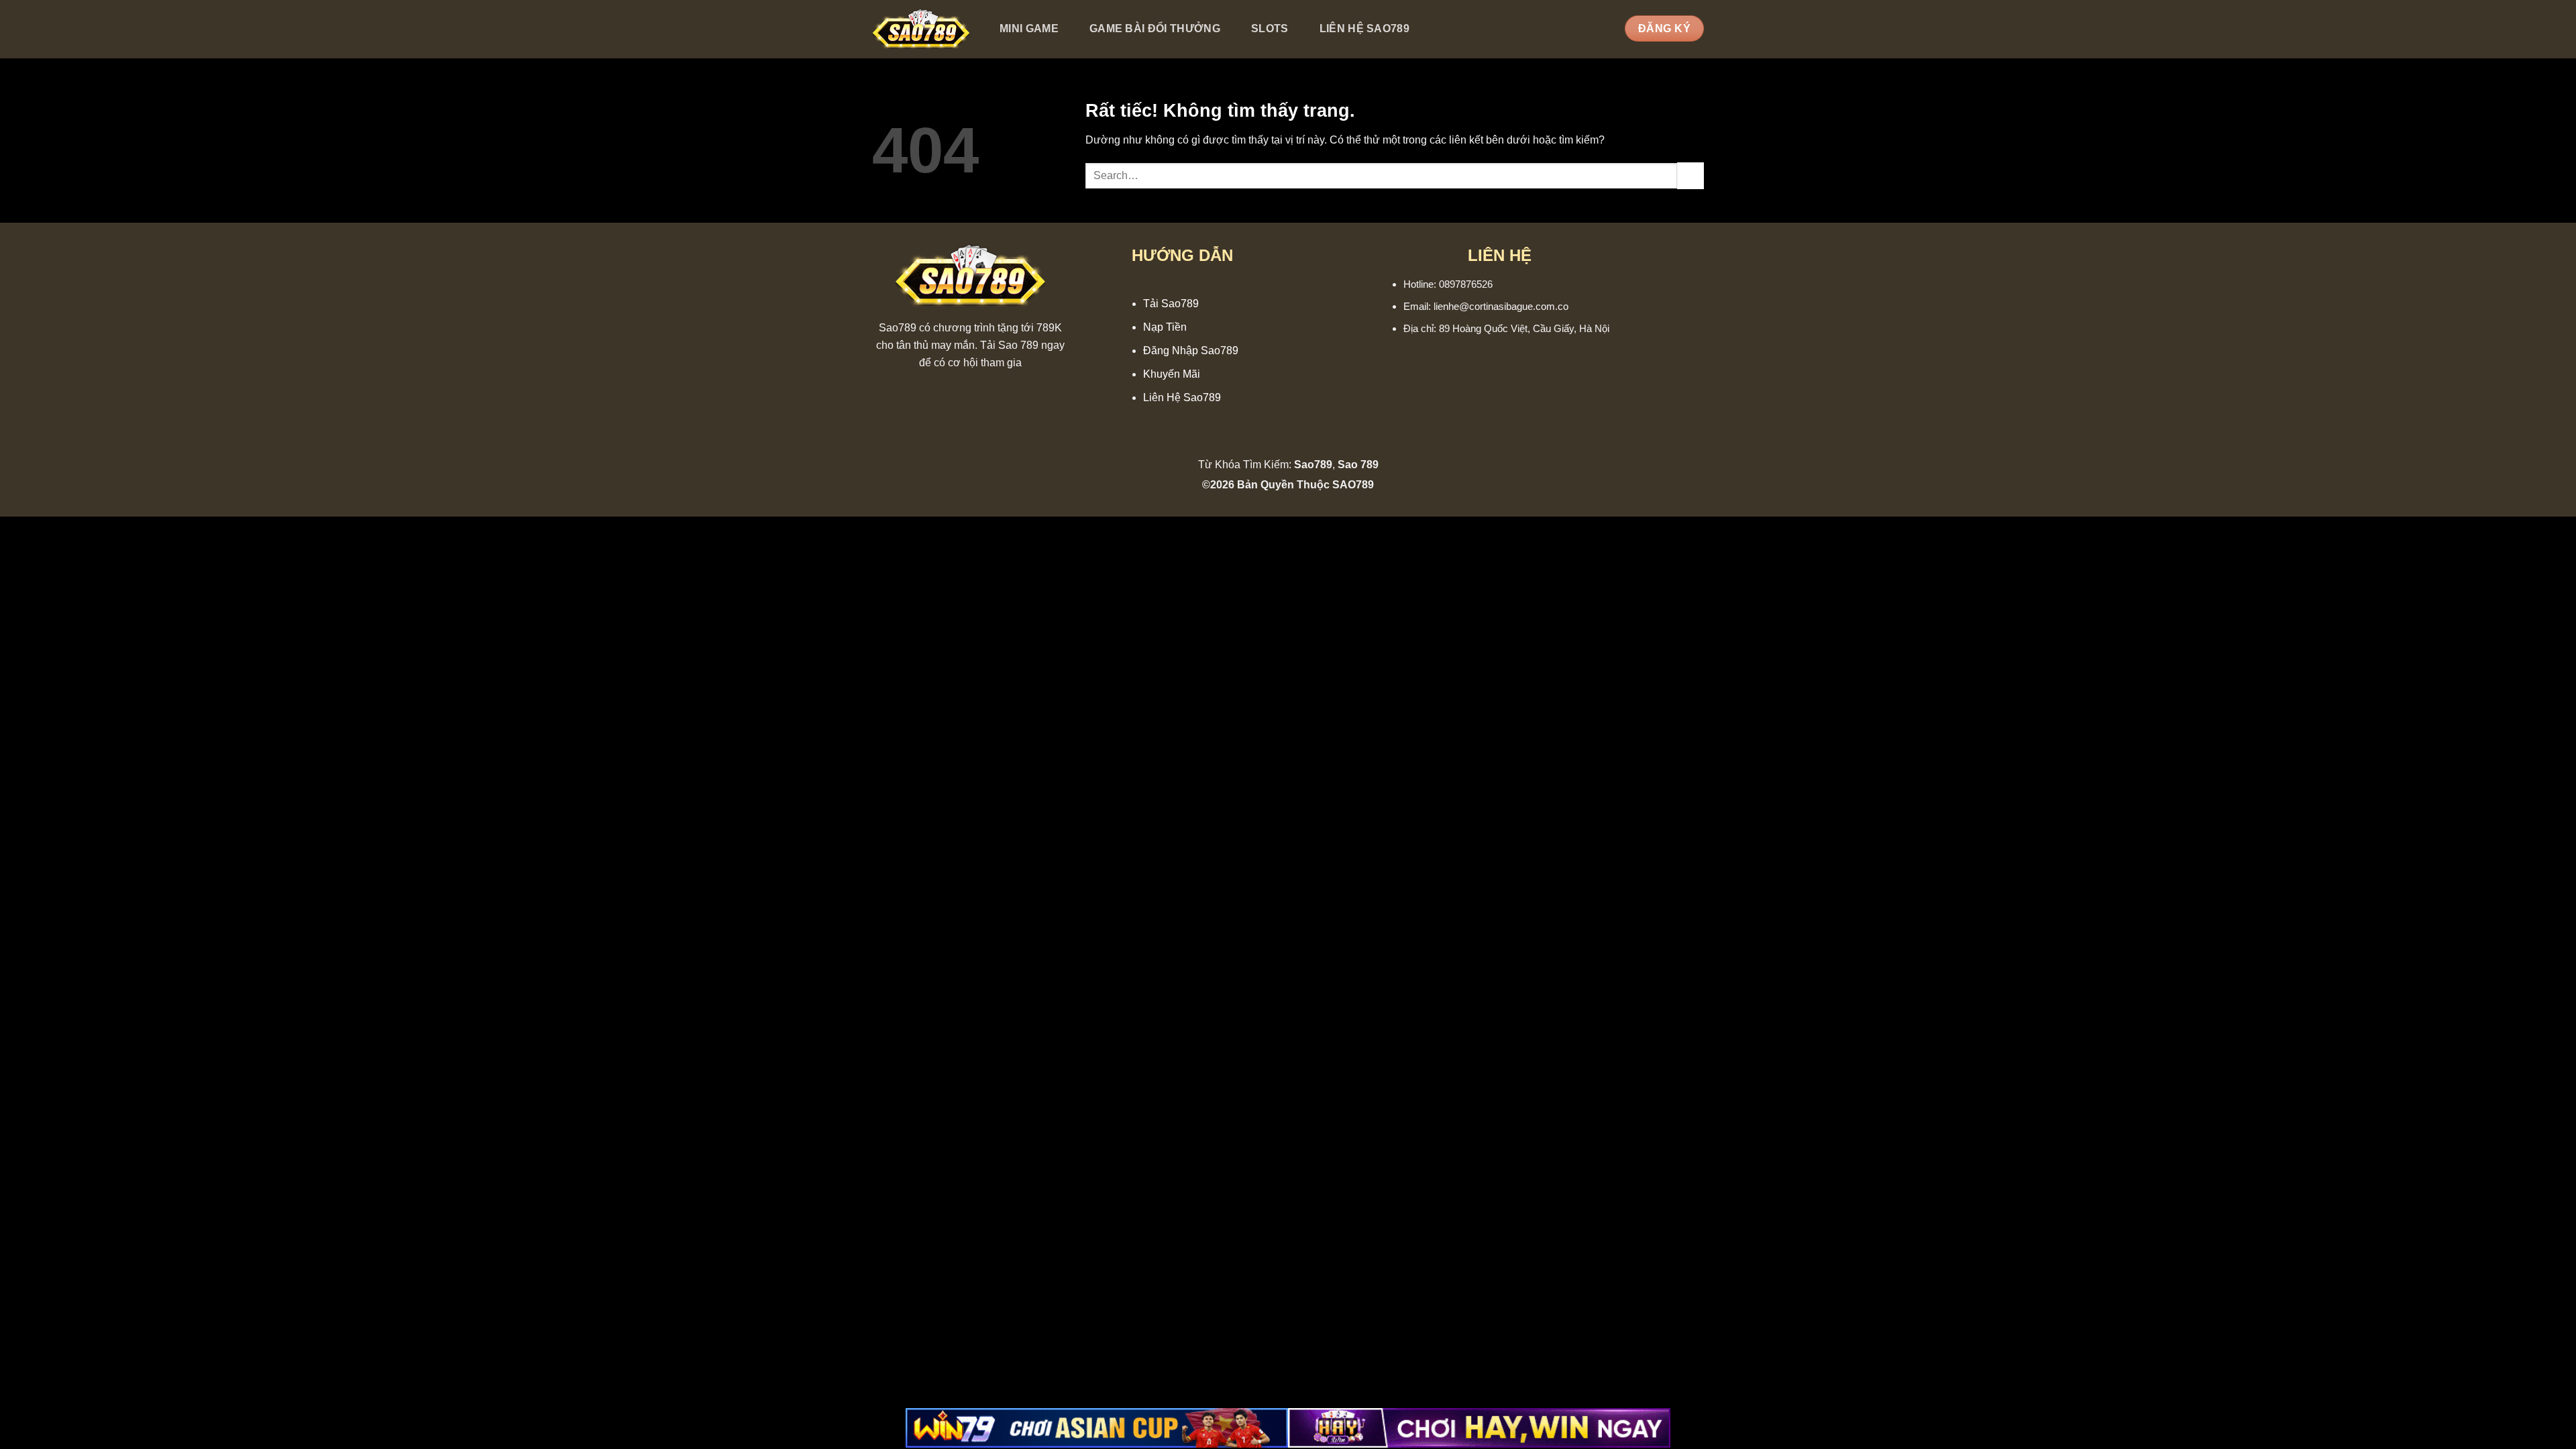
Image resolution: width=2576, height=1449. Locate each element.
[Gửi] (1690, 175)
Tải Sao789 (1171, 304)
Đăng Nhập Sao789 (1191, 351)
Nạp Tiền (1165, 327)
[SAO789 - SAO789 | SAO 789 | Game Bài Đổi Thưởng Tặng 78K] (921, 30)
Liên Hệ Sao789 (1364, 29)
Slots (1270, 29)
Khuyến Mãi (1172, 374)
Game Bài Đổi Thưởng (1155, 29)
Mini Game (1029, 29)
